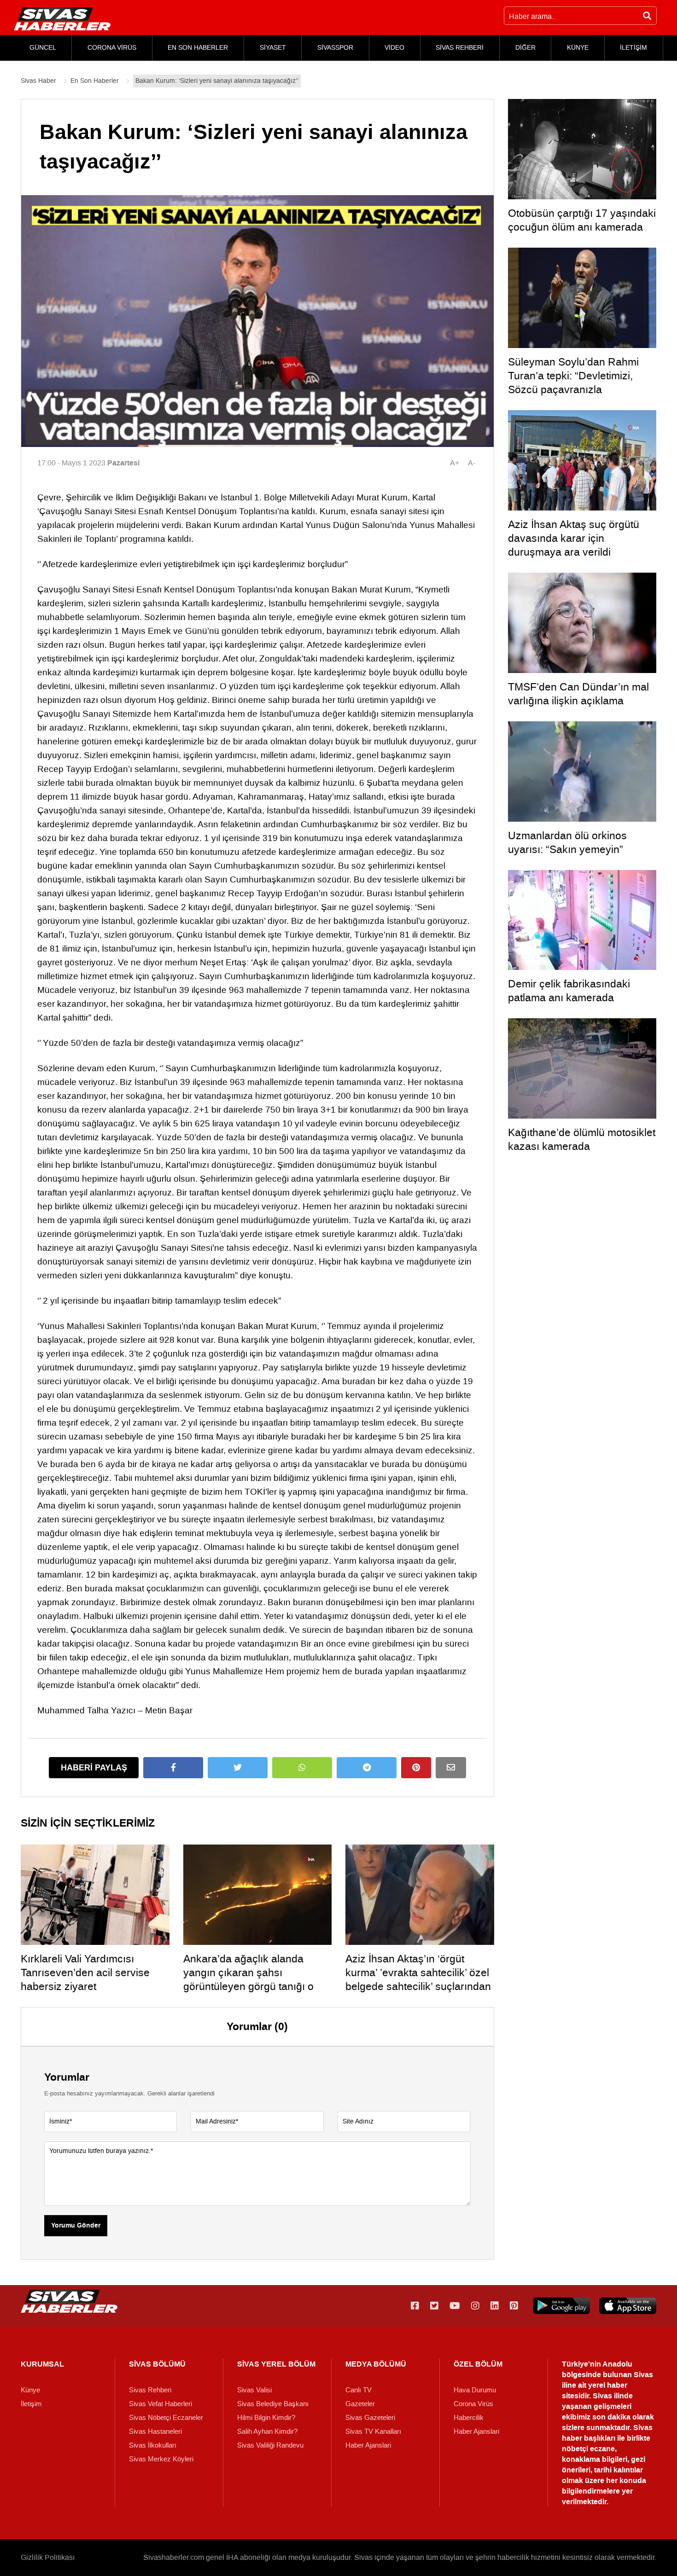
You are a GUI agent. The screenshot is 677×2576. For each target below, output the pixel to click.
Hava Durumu (475, 2390)
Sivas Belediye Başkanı (273, 2404)
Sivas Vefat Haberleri (160, 2404)
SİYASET (273, 48)
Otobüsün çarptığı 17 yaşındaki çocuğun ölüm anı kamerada (582, 220)
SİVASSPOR (335, 48)
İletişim (31, 2404)
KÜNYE (578, 48)
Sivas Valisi (254, 2390)
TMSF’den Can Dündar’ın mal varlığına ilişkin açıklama (578, 694)
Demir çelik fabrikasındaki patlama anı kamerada (569, 991)
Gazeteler (360, 2404)
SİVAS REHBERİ (460, 48)
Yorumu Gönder (76, 2226)
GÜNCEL (43, 48)
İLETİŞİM (633, 48)
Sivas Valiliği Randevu (270, 2445)
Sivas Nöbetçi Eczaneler (166, 2418)
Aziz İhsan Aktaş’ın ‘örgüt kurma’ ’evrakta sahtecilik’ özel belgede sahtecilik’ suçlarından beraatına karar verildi (418, 1979)
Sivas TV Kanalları (373, 2431)
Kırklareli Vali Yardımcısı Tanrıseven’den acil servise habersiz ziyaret (85, 1973)
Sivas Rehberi (150, 2390)
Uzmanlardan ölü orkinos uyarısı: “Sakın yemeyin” (567, 842)
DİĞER (525, 48)
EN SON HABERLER (198, 48)
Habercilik (469, 2418)
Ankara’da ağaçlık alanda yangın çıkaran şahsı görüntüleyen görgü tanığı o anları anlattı (248, 1979)
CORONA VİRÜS (112, 48)
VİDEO (394, 48)
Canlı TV (359, 2390)
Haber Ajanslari (368, 2445)
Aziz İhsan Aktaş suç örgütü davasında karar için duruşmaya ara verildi (574, 538)
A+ (455, 463)
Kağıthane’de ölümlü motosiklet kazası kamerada (582, 1139)
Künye (30, 2390)
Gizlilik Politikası (48, 2557)
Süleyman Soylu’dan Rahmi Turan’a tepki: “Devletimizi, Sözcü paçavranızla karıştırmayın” (573, 383)
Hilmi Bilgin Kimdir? (266, 2418)
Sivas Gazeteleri (370, 2418)
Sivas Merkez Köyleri (161, 2459)
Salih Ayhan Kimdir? (267, 2431)
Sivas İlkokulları (153, 2445)
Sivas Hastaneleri (155, 2431)
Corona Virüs (473, 2404)
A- (472, 463)
